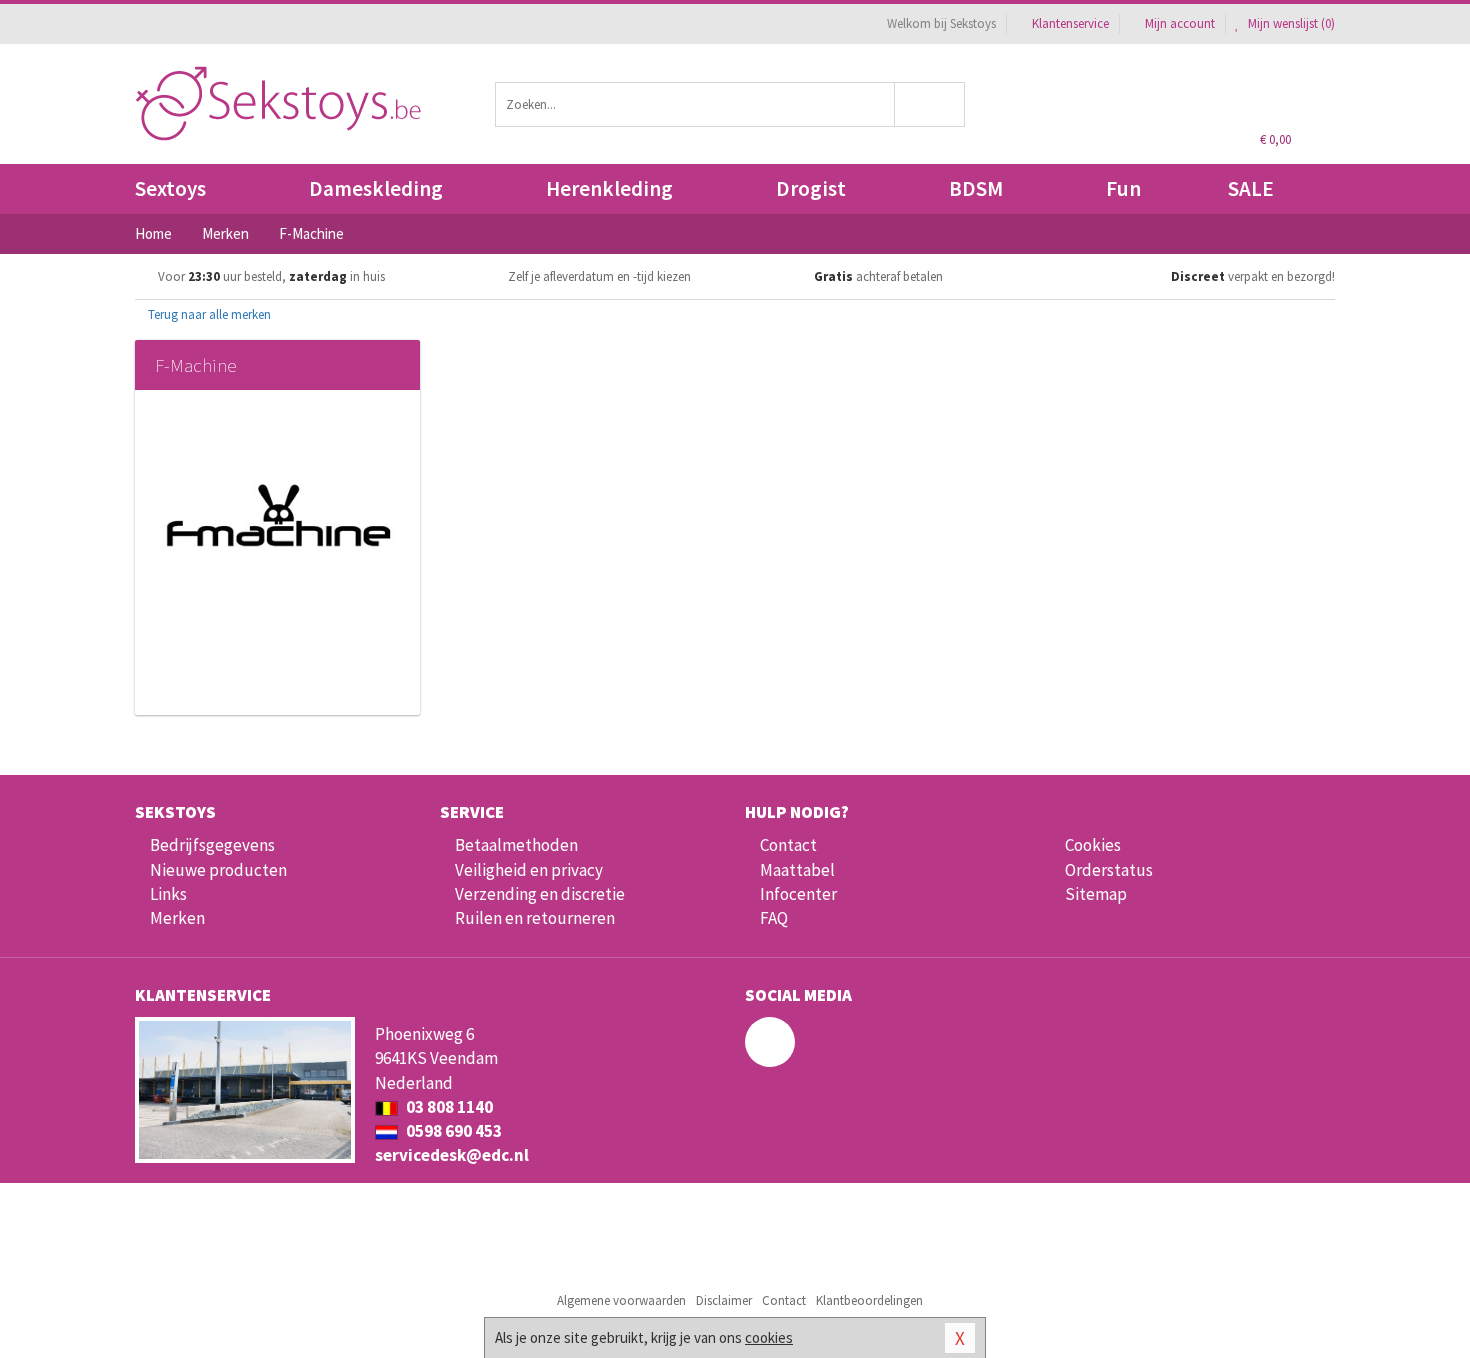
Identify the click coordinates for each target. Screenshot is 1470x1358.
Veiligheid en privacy (529, 870)
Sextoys (170, 188)
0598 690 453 (452, 1131)
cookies (769, 1337)
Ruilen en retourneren (535, 918)
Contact (788, 845)
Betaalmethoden (516, 845)
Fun (1123, 188)
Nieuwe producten (218, 870)
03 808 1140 (448, 1107)
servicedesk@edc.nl (452, 1155)
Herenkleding (609, 188)
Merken (177, 918)
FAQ (774, 918)
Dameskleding (376, 188)
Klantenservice (1070, 23)
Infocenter (798, 894)
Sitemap (1096, 894)
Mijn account (1180, 23)
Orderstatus (1109, 870)
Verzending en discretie (540, 894)
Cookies (1093, 845)
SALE (1251, 188)
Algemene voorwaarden (621, 1300)
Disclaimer (724, 1300)
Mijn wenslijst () (1290, 23)
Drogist (811, 188)
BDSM (976, 188)
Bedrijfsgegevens (212, 845)
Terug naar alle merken (208, 314)
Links (168, 894)
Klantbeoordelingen (869, 1300)
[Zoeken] (930, 104)
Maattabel (797, 870)
